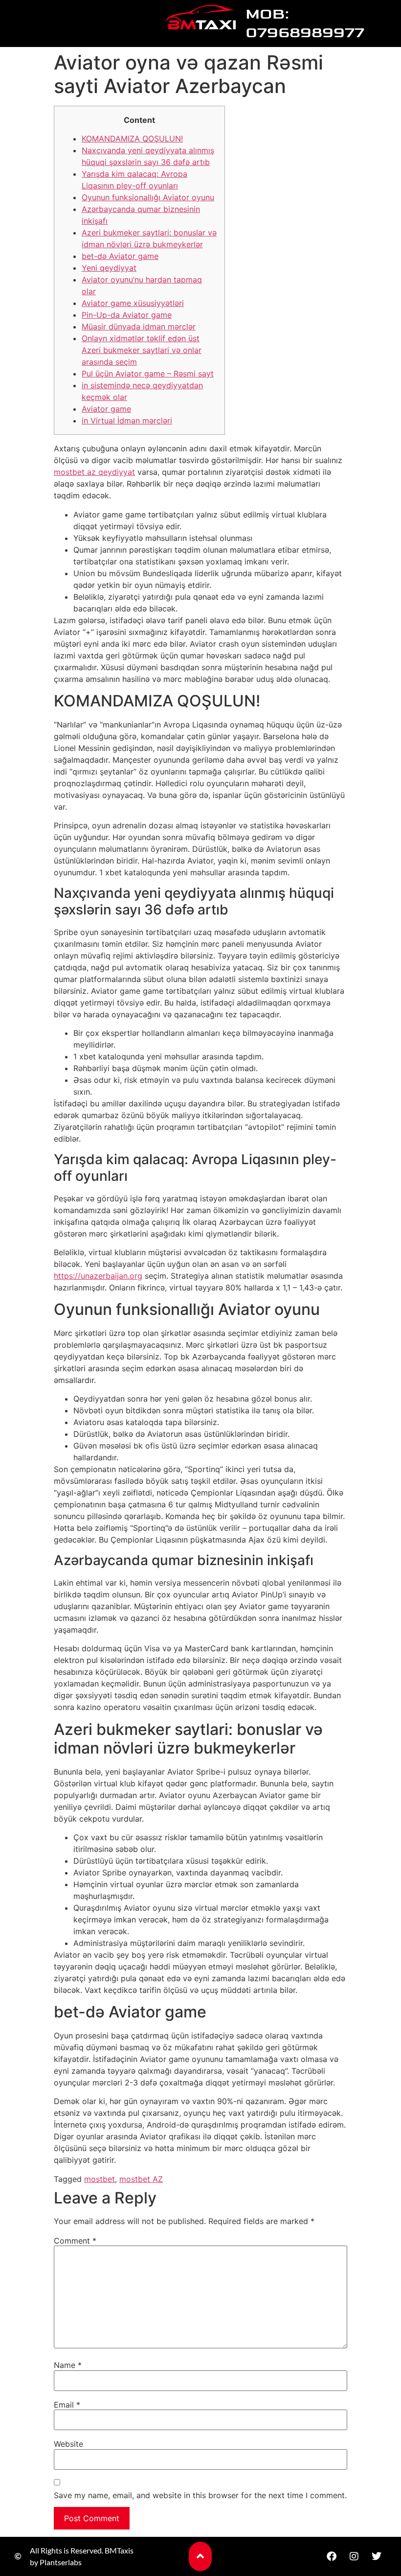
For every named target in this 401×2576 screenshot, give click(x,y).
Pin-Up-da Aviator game (127, 315)
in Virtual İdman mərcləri (127, 421)
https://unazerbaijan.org (98, 1276)
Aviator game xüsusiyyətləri (133, 303)
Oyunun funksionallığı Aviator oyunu (148, 197)
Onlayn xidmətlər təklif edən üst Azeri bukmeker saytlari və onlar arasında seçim (142, 350)
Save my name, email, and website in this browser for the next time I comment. (200, 2495)
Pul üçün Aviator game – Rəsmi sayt (148, 374)
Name (68, 2365)
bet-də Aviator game (120, 256)
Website (68, 2444)
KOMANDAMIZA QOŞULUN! (132, 139)
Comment (75, 2241)
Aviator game (106, 409)
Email (67, 2405)
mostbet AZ (141, 2179)
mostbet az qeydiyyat (94, 472)
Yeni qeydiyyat (109, 268)
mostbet (100, 2179)
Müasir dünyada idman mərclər (139, 327)
